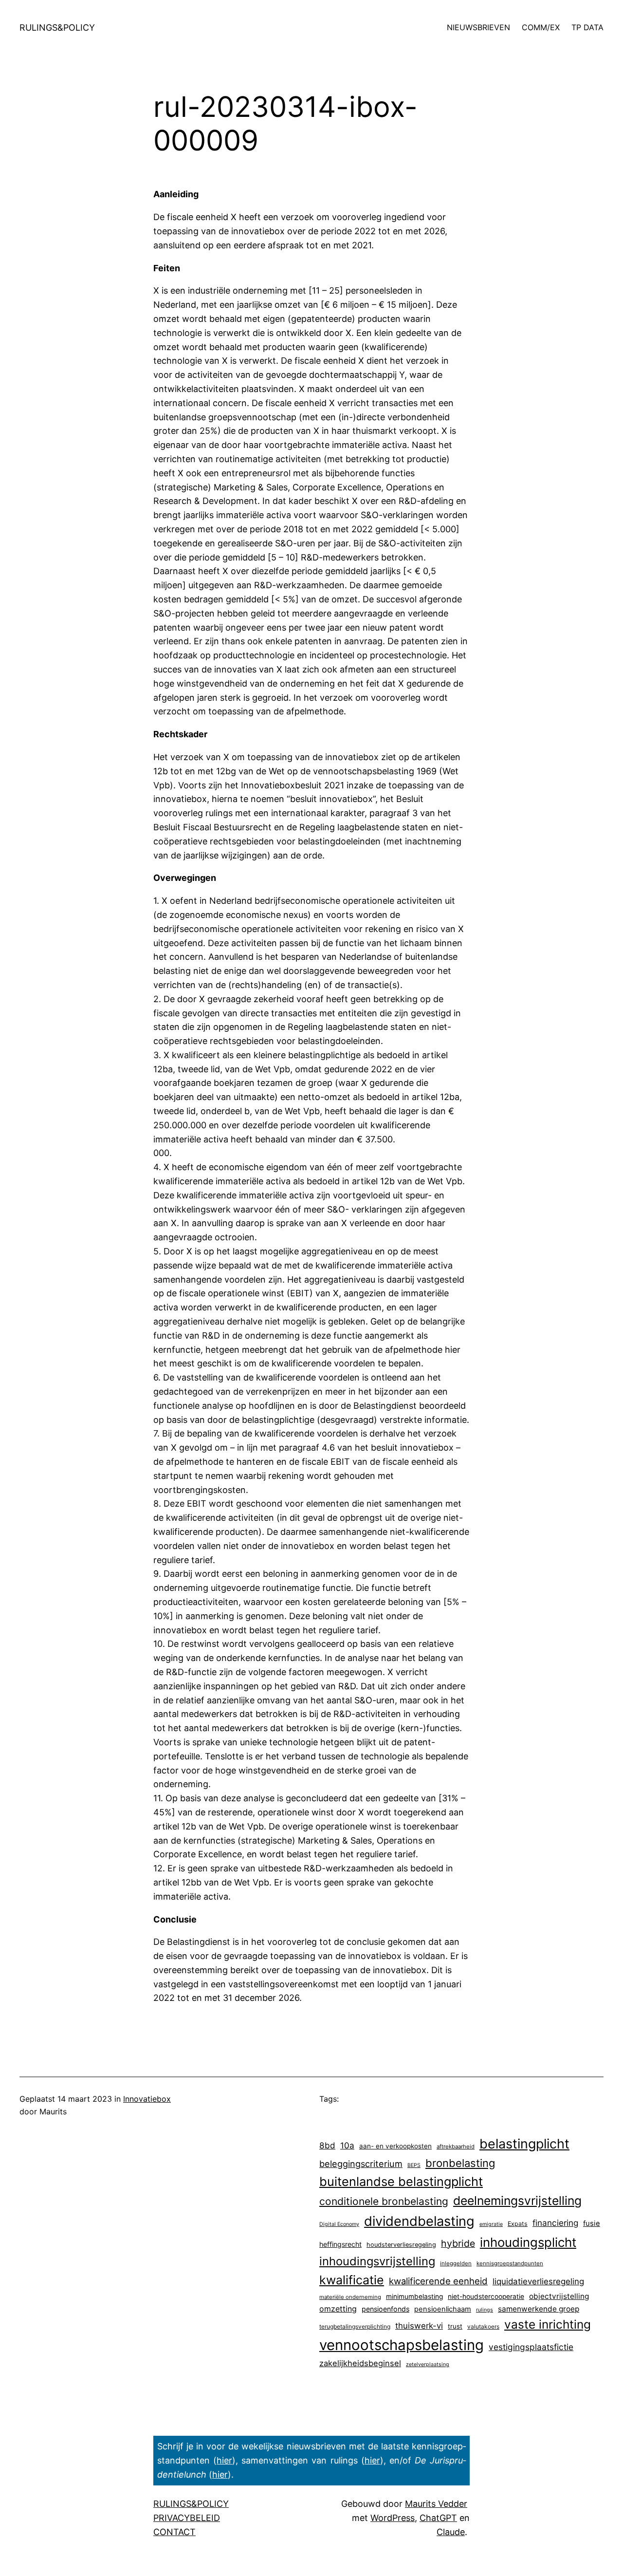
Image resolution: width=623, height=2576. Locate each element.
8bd (327, 2145)
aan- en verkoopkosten (395, 2146)
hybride (458, 2243)
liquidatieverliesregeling (538, 2281)
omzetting (338, 2309)
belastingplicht (524, 2144)
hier (224, 2460)
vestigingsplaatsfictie (531, 2347)
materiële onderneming (350, 2297)
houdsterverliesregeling (401, 2245)
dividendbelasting (419, 2221)
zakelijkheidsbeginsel (360, 2363)
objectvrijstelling (559, 2296)
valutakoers (483, 2326)
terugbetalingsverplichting (355, 2326)
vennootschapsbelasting (402, 2345)
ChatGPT (438, 2518)
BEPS (414, 2165)
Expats (518, 2224)
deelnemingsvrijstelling (517, 2201)
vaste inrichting (548, 2324)
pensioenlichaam (443, 2309)
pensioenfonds (385, 2309)
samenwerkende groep (539, 2309)
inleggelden (456, 2263)
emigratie (491, 2224)
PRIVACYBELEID (187, 2518)
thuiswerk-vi (419, 2326)
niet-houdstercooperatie (486, 2296)
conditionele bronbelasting (384, 2201)
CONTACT (174, 2532)
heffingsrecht (340, 2244)
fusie (592, 2223)
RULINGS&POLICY (57, 28)
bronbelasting (460, 2163)
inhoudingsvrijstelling (377, 2261)
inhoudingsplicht (528, 2242)
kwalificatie (352, 2280)
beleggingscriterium (361, 2164)
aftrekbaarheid (456, 2147)
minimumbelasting (414, 2296)
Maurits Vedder (436, 2504)
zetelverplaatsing (428, 2364)
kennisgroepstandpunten (510, 2263)
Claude (451, 2532)
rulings (485, 2310)
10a (347, 2146)
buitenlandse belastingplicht (401, 2181)
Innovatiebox (147, 2099)
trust (455, 2326)
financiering (555, 2223)
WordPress (393, 2518)
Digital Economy (339, 2224)
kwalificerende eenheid (438, 2281)
